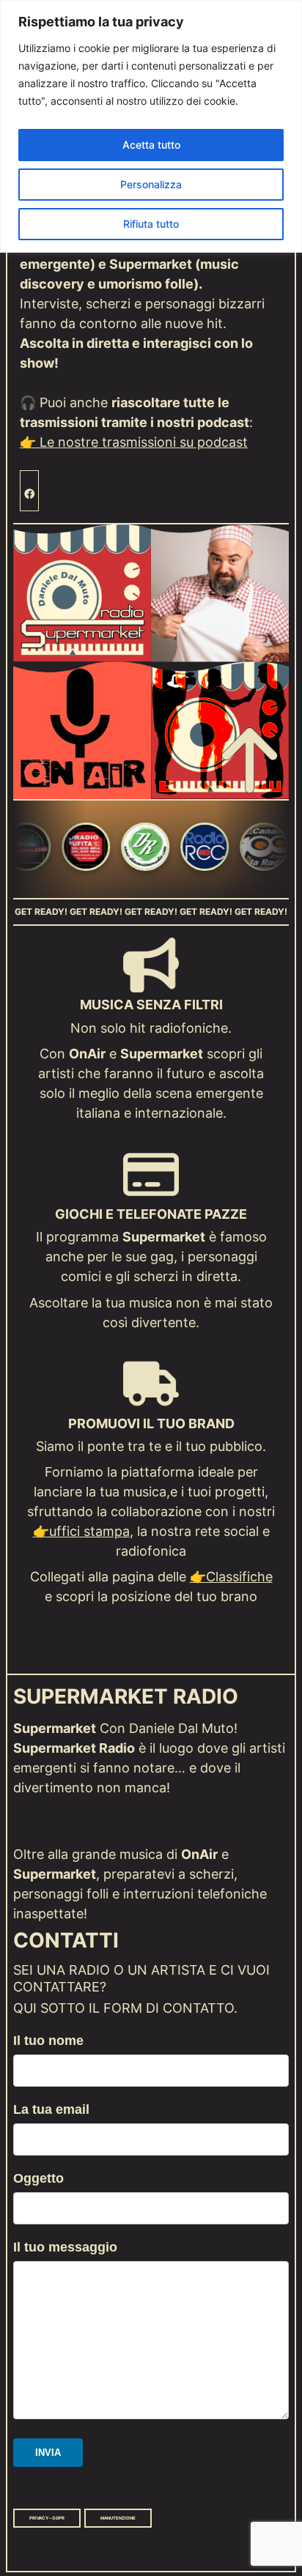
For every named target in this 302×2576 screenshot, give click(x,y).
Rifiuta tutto (151, 224)
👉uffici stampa (81, 1531)
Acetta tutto (151, 145)
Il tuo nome (48, 2041)
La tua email (51, 2109)
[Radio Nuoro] (106, 849)
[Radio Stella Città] (225, 849)
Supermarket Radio (126, 1697)
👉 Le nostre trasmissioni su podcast (134, 442)
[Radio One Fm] (166, 849)
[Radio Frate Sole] (47, 849)
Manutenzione (118, 2518)
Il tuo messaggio (65, 2247)
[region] (151, 126)
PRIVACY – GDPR (47, 2518)
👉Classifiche (231, 1577)
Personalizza (151, 184)
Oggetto (38, 2178)
